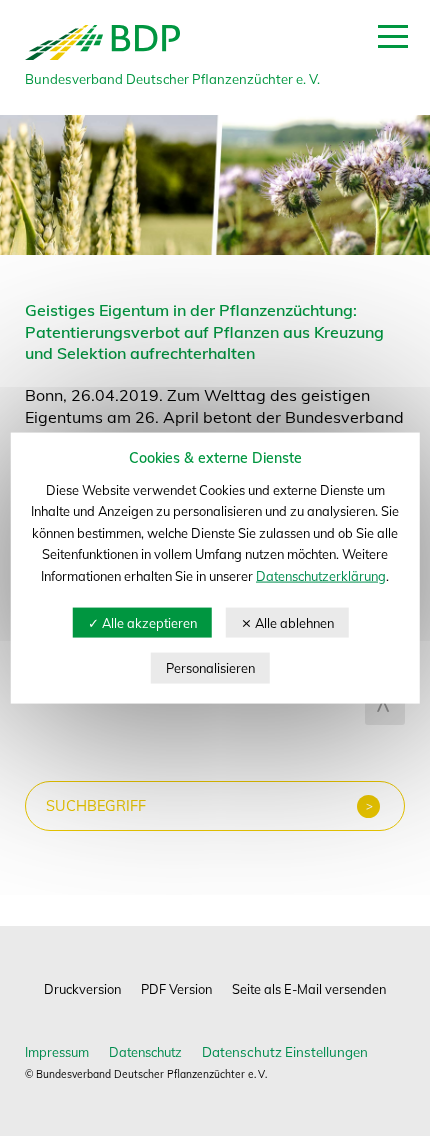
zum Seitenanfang (385, 705)
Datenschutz (145, 1052)
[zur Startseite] (102, 57)
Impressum (57, 1052)
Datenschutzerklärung (321, 576)
